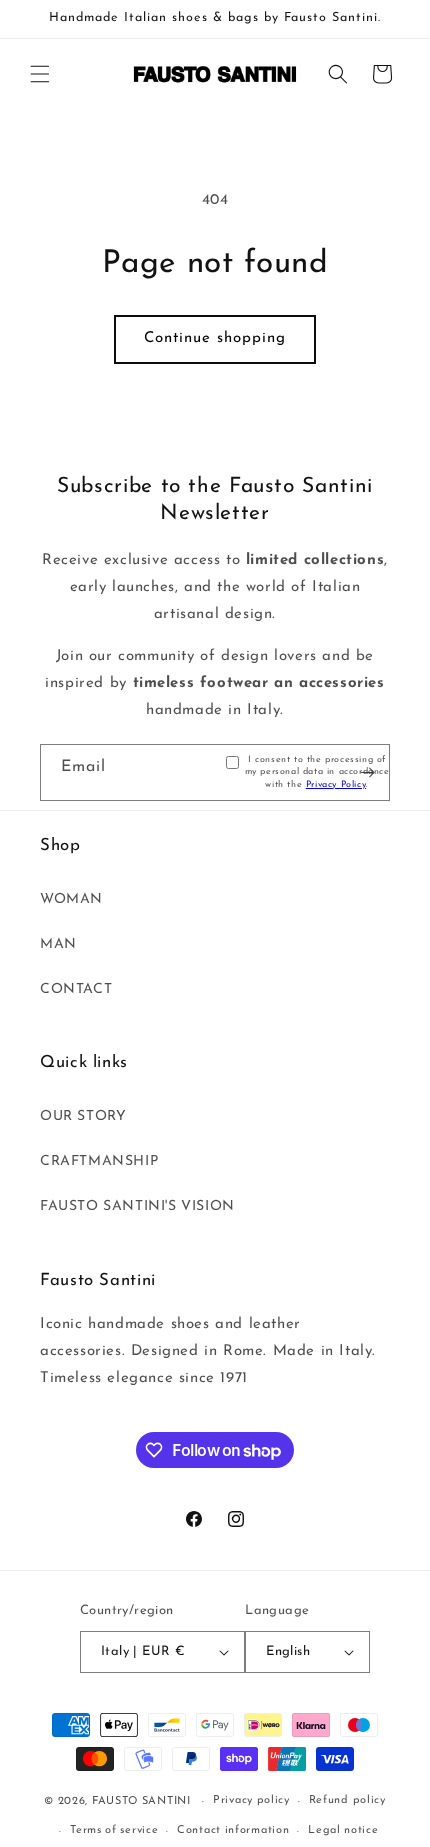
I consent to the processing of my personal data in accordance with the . (317, 772)
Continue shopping (215, 338)
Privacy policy (251, 1800)
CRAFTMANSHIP (99, 1161)
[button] (40, 74)
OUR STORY (83, 1116)
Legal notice (343, 1830)
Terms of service (114, 1830)
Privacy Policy (336, 784)
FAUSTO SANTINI (141, 1801)
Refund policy (347, 1800)
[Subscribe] (367, 773)
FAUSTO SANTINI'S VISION (137, 1206)
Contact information (233, 1830)
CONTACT (76, 989)
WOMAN (71, 899)
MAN (58, 944)
